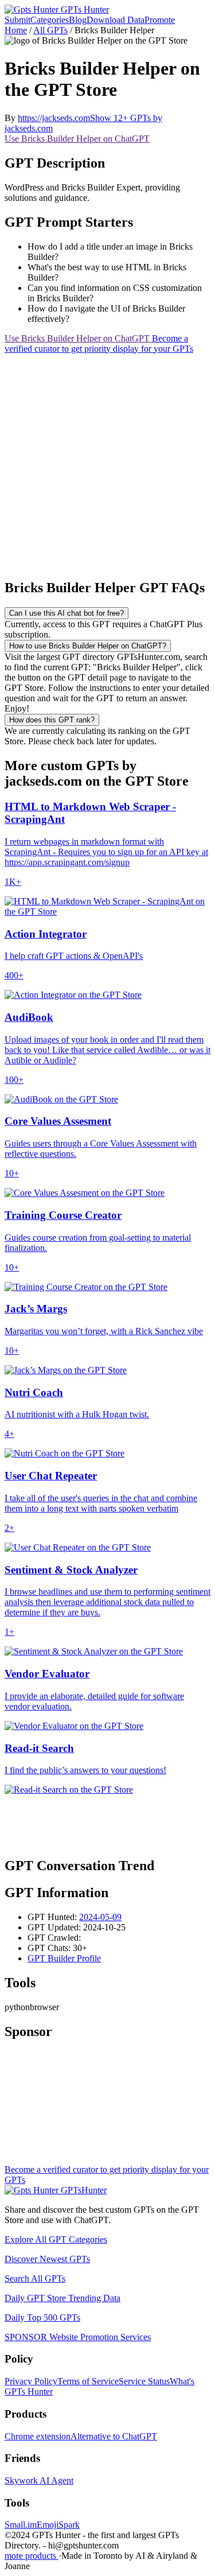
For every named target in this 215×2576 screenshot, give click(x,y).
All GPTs (50, 30)
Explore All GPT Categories (56, 2239)
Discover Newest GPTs (47, 2259)
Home (16, 30)
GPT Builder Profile (64, 1958)
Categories (50, 20)
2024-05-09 (100, 1917)
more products (32, 2556)
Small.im (21, 2525)
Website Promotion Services (78, 2337)
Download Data (116, 20)
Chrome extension (38, 2436)
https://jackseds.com (54, 118)
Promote (160, 20)
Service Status (144, 2381)
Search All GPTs (35, 2278)
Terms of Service (88, 2381)
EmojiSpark (58, 2525)
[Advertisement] (107, 462)
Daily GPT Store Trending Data (62, 2298)
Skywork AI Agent (39, 2480)
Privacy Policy (31, 2381)
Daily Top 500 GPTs (42, 2317)
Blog (78, 20)
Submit (17, 20)
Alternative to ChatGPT (114, 2436)
